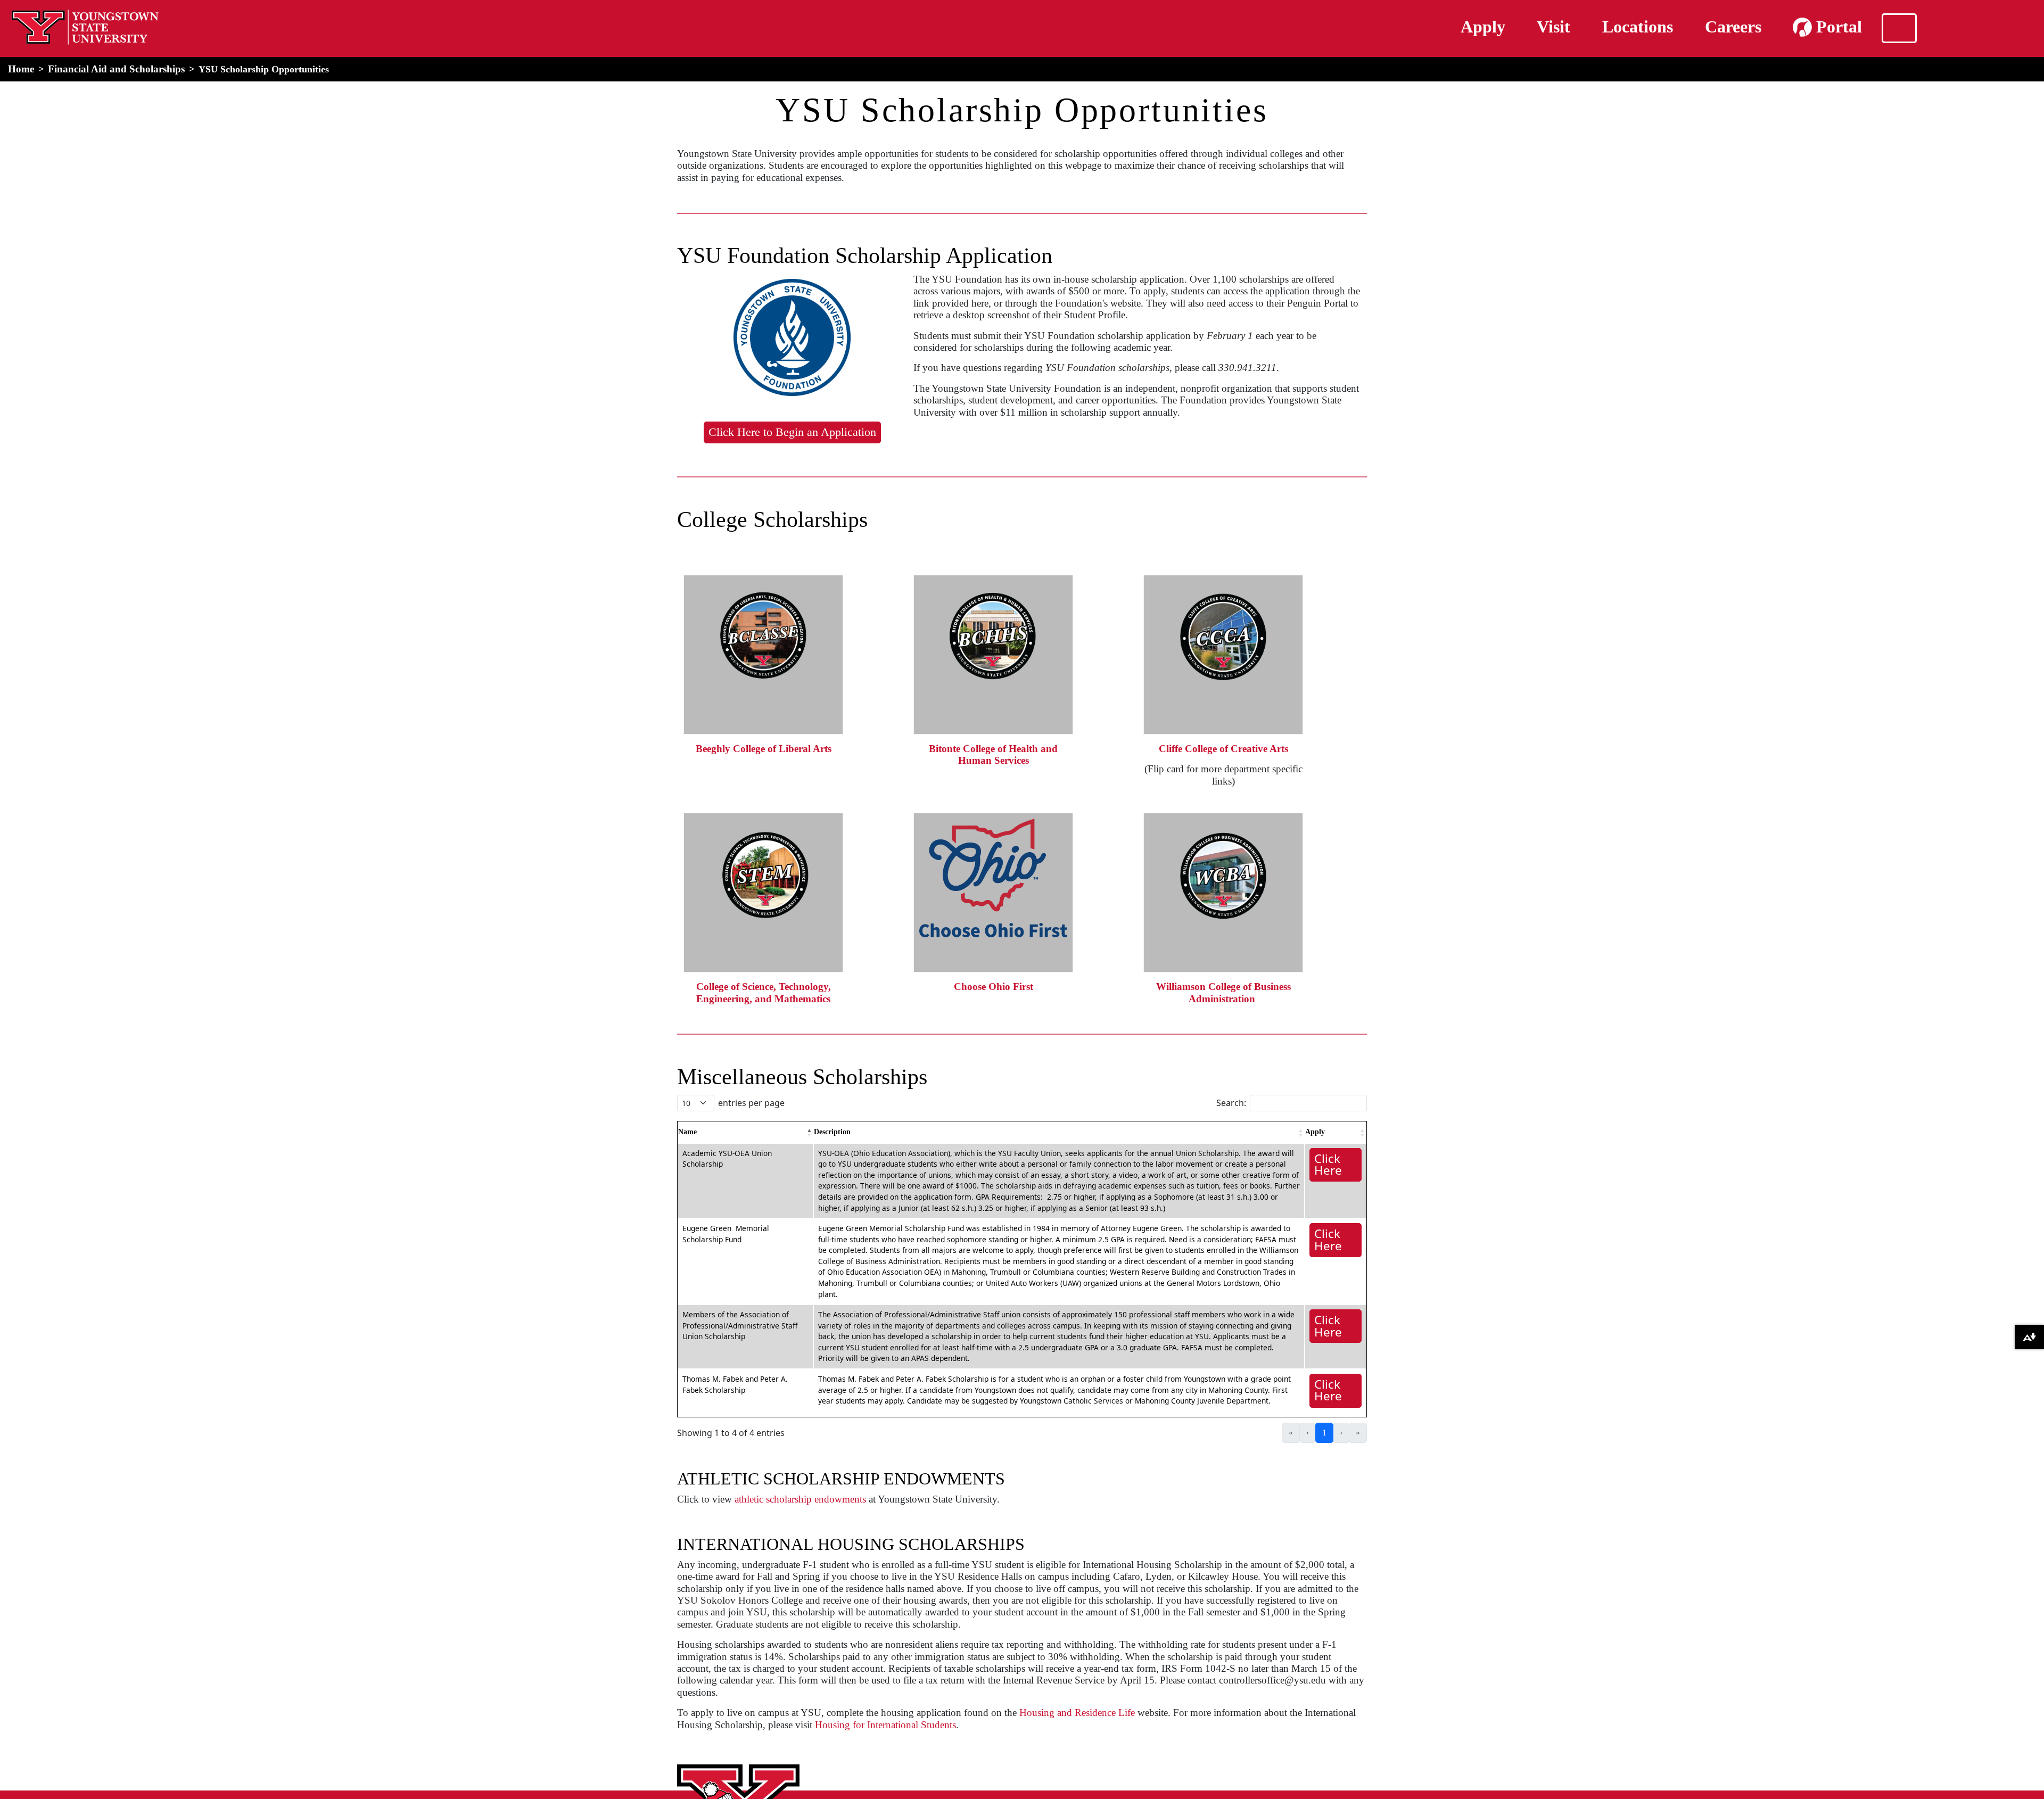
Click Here (1328, 1164)
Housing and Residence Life (1077, 1713)
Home (21, 69)
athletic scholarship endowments (800, 1499)
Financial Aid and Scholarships (116, 69)
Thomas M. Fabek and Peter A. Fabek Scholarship (735, 1384)
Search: (1231, 1103)
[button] (810, 1133)
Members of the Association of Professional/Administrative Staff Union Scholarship (740, 1325)
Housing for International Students (885, 1725)
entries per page (751, 1103)
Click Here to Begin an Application (792, 432)
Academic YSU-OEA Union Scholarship (727, 1159)
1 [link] (1324, 1433)
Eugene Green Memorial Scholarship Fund (726, 1234)
